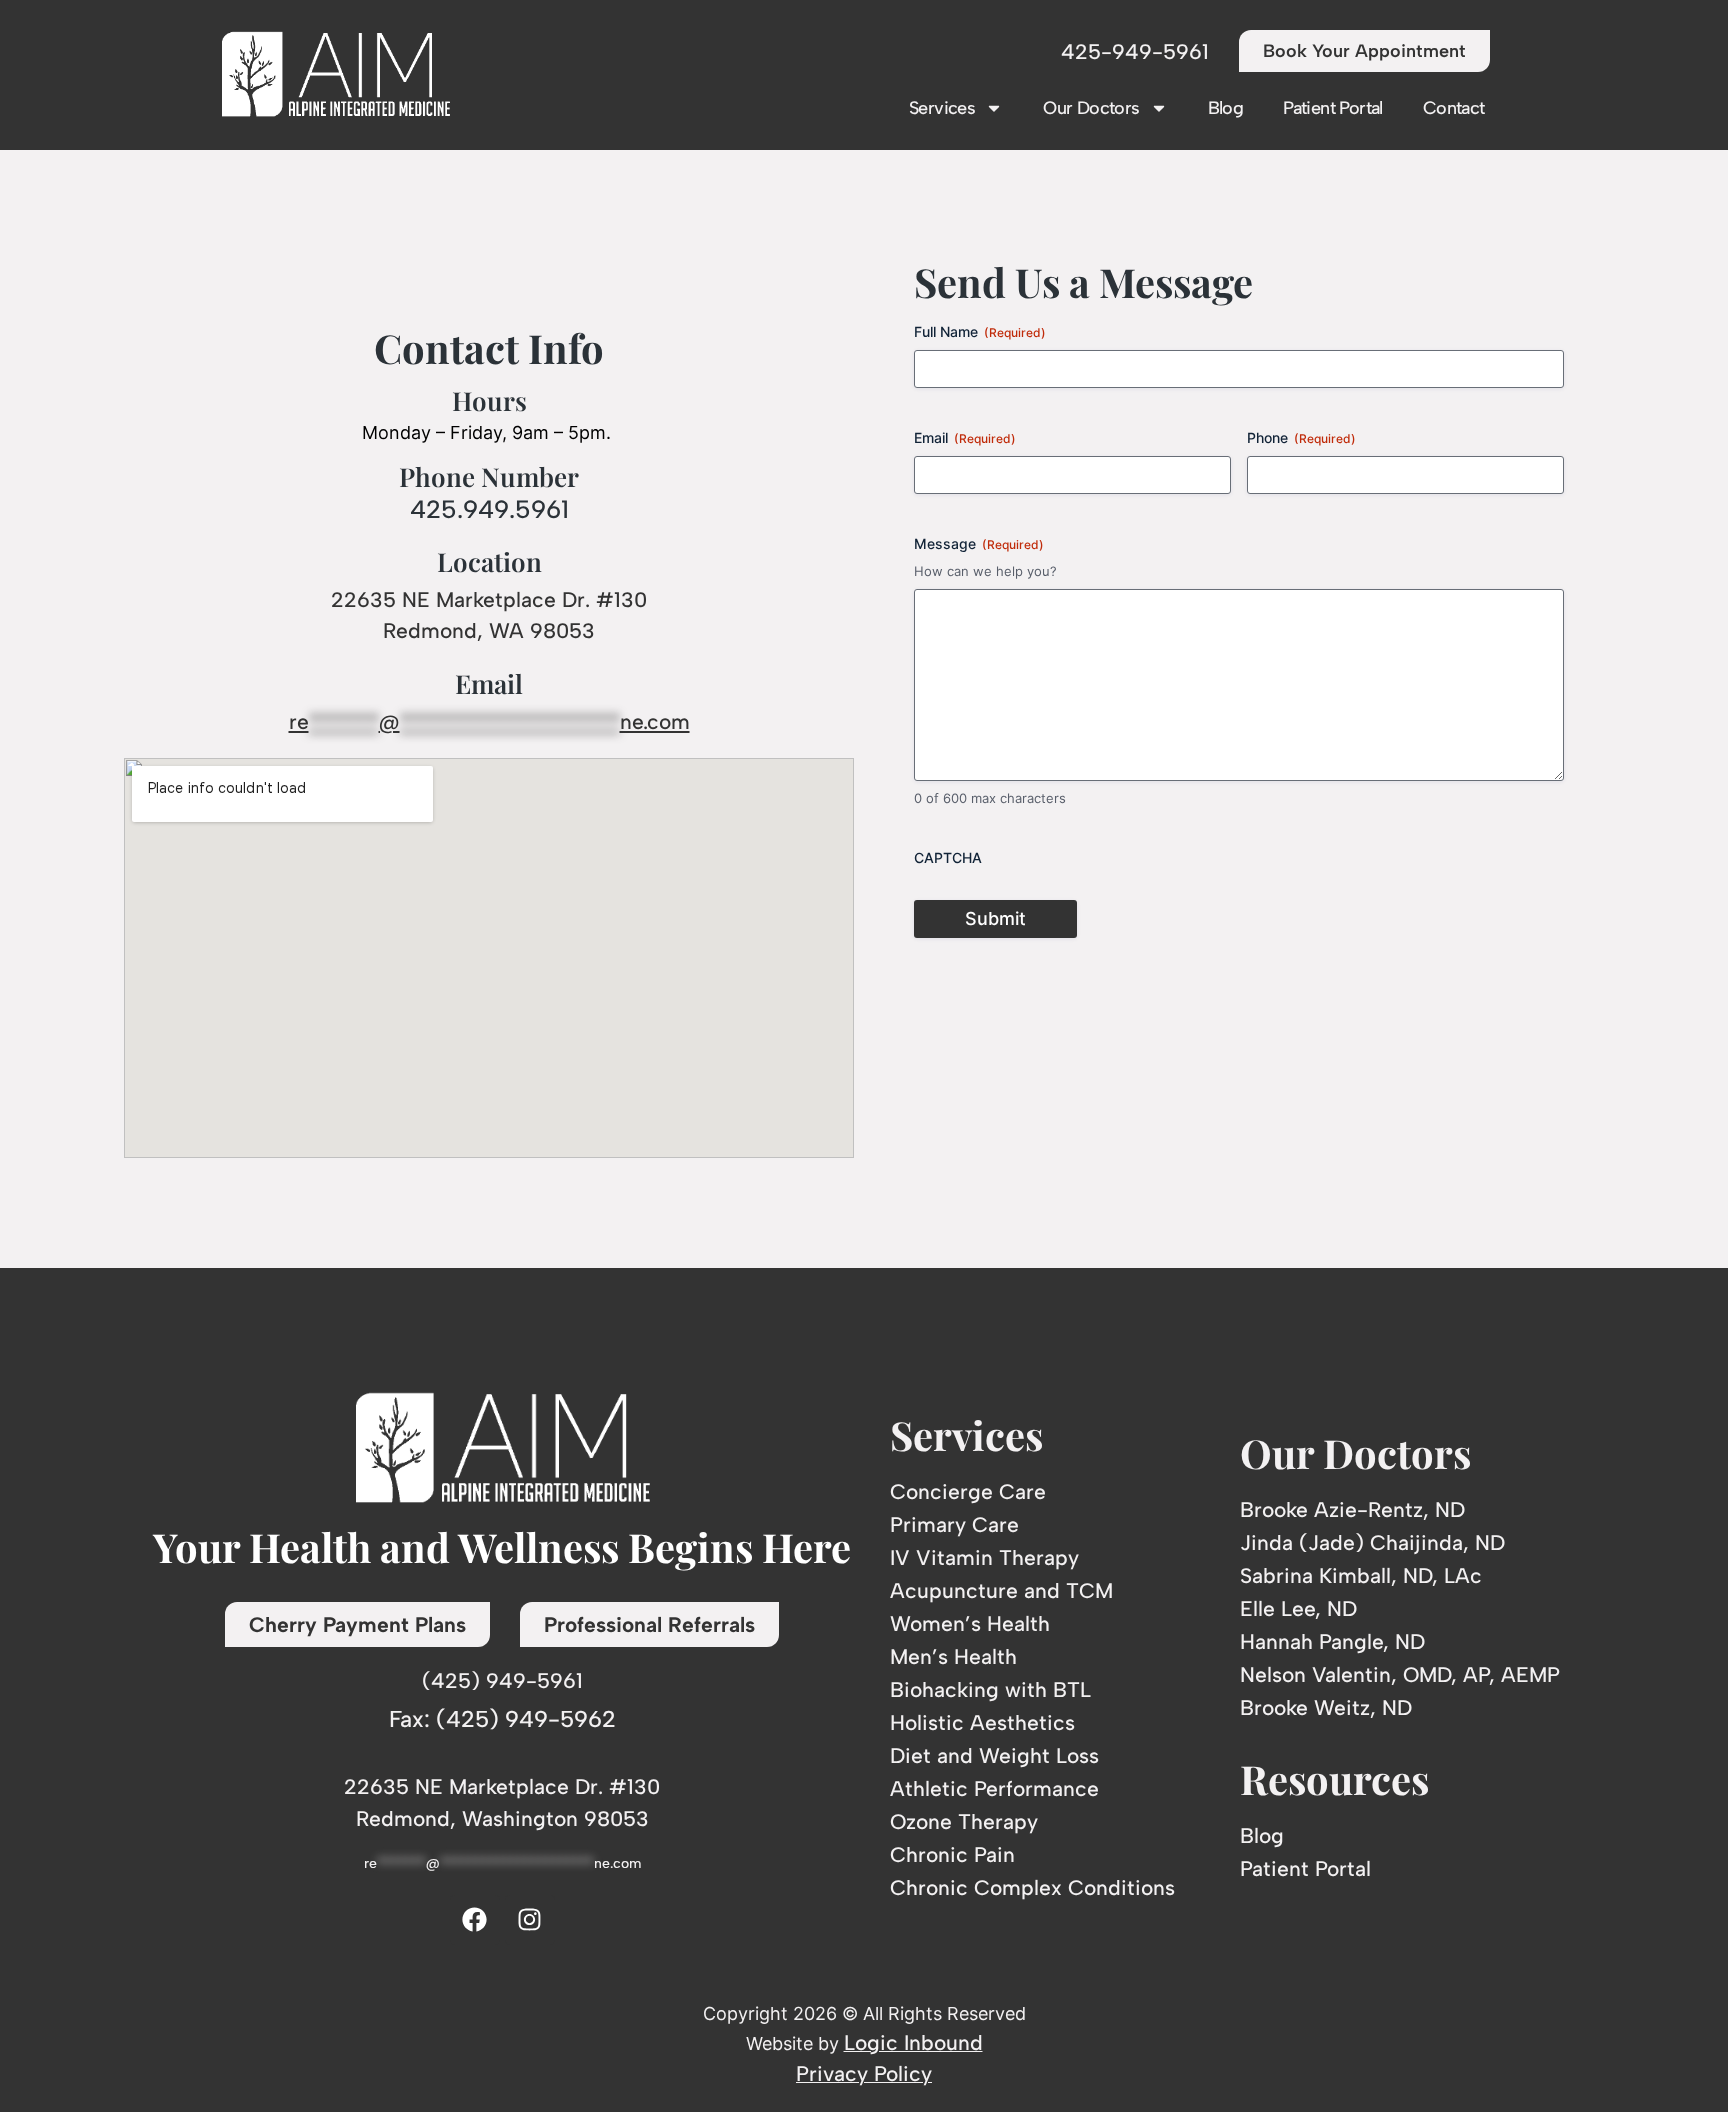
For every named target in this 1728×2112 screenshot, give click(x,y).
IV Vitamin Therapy (984, 1557)
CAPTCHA (948, 857)
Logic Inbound (913, 2042)
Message (979, 543)
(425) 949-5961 (502, 1680)
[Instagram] (530, 1920)
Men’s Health (953, 1656)
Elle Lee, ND (1298, 1608)
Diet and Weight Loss (994, 1755)
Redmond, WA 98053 (489, 630)
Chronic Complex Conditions (1032, 1887)
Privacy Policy (864, 2073)
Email (965, 437)
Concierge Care (968, 1491)
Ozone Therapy (964, 1821)
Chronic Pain (952, 1854)
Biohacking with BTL (990, 1689)
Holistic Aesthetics (982, 1722)
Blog (1226, 108)
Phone (1301, 437)
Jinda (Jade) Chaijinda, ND (1372, 1542)
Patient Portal (1333, 108)
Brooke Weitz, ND (1326, 1707)
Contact (1454, 108)
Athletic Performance (994, 1788)
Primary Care (954, 1524)
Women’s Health (970, 1623)
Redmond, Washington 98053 (502, 1818)
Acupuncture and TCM (1001, 1590)
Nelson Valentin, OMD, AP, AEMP (1400, 1674)
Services (942, 108)
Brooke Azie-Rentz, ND (1352, 1509)
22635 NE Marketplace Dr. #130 (489, 599)
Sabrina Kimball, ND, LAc (1361, 1575)
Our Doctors (1091, 108)
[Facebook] (475, 1920)
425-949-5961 (1135, 51)
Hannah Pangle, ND (1332, 1641)
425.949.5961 (489, 509)
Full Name (980, 331)
